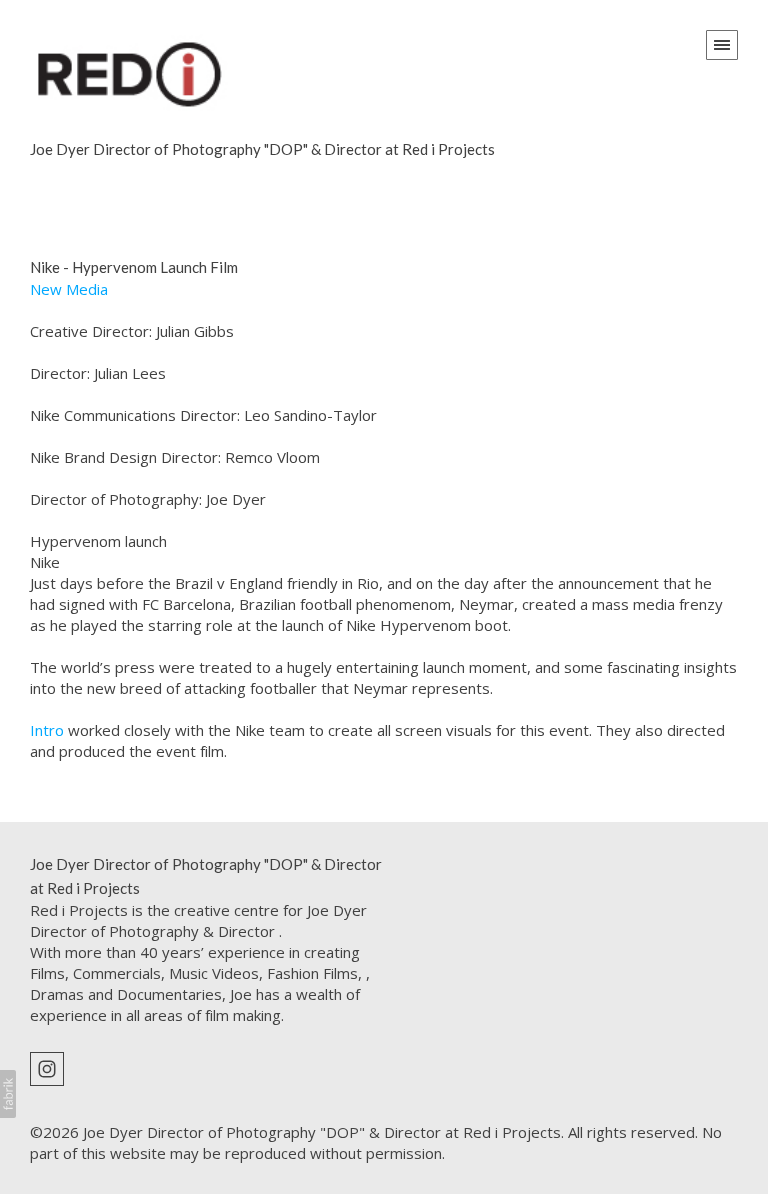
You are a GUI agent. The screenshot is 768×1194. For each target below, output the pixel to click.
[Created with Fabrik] (8, 1094)
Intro (47, 730)
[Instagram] (47, 1067)
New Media (69, 289)
